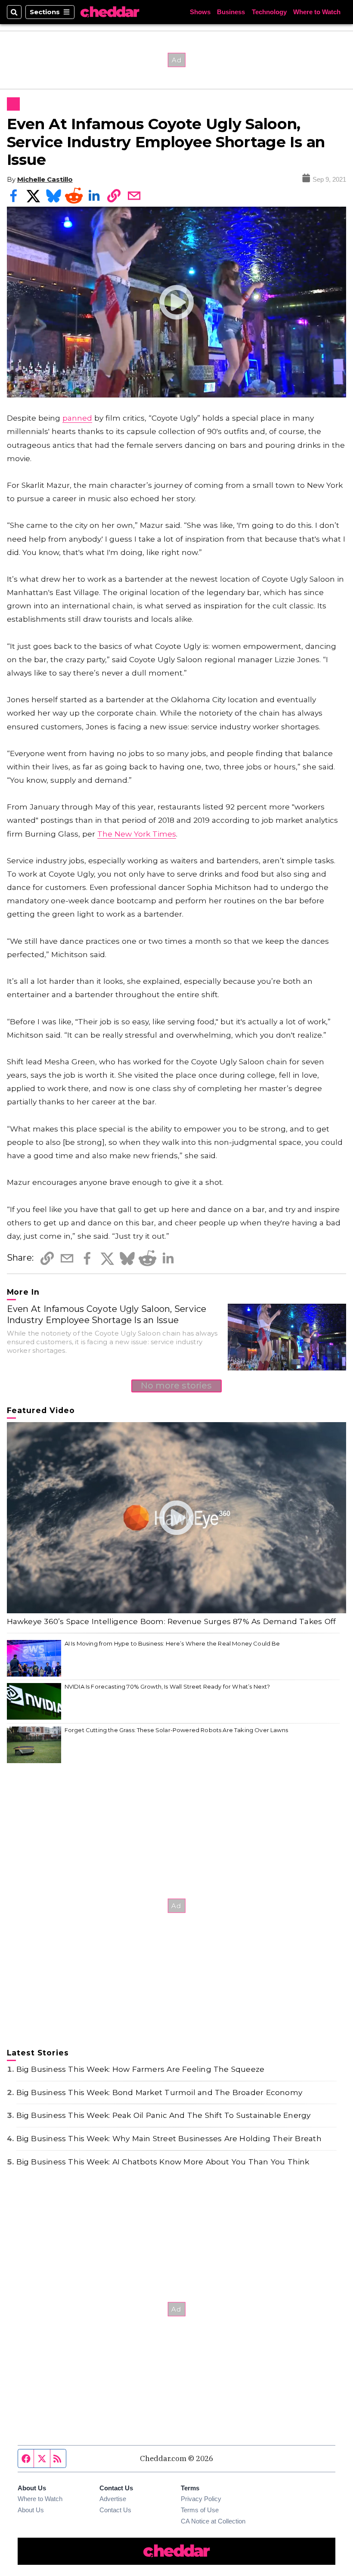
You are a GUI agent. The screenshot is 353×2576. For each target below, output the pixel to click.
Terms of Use (200, 2510)
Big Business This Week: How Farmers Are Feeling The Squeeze (141, 2069)
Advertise (113, 2499)
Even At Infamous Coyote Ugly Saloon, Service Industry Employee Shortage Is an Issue (107, 1314)
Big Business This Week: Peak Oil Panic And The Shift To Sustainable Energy (164, 2115)
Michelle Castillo (45, 179)
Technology (269, 12)
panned (77, 418)
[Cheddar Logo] (110, 12)
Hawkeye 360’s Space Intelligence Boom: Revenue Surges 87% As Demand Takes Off (172, 1621)
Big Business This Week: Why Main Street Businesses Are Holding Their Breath (169, 2138)
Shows (200, 12)
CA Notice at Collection (213, 2521)
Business (231, 12)
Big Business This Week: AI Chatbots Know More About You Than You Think (163, 2162)
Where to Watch (317, 12)
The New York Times (137, 834)
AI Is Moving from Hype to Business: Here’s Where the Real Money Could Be (172, 1643)
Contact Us (115, 2510)
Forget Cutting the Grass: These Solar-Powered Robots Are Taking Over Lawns (176, 1730)
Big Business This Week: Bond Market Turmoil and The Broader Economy (159, 2092)
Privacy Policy (201, 2499)
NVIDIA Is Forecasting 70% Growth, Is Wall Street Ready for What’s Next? (167, 1686)
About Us (31, 2510)
